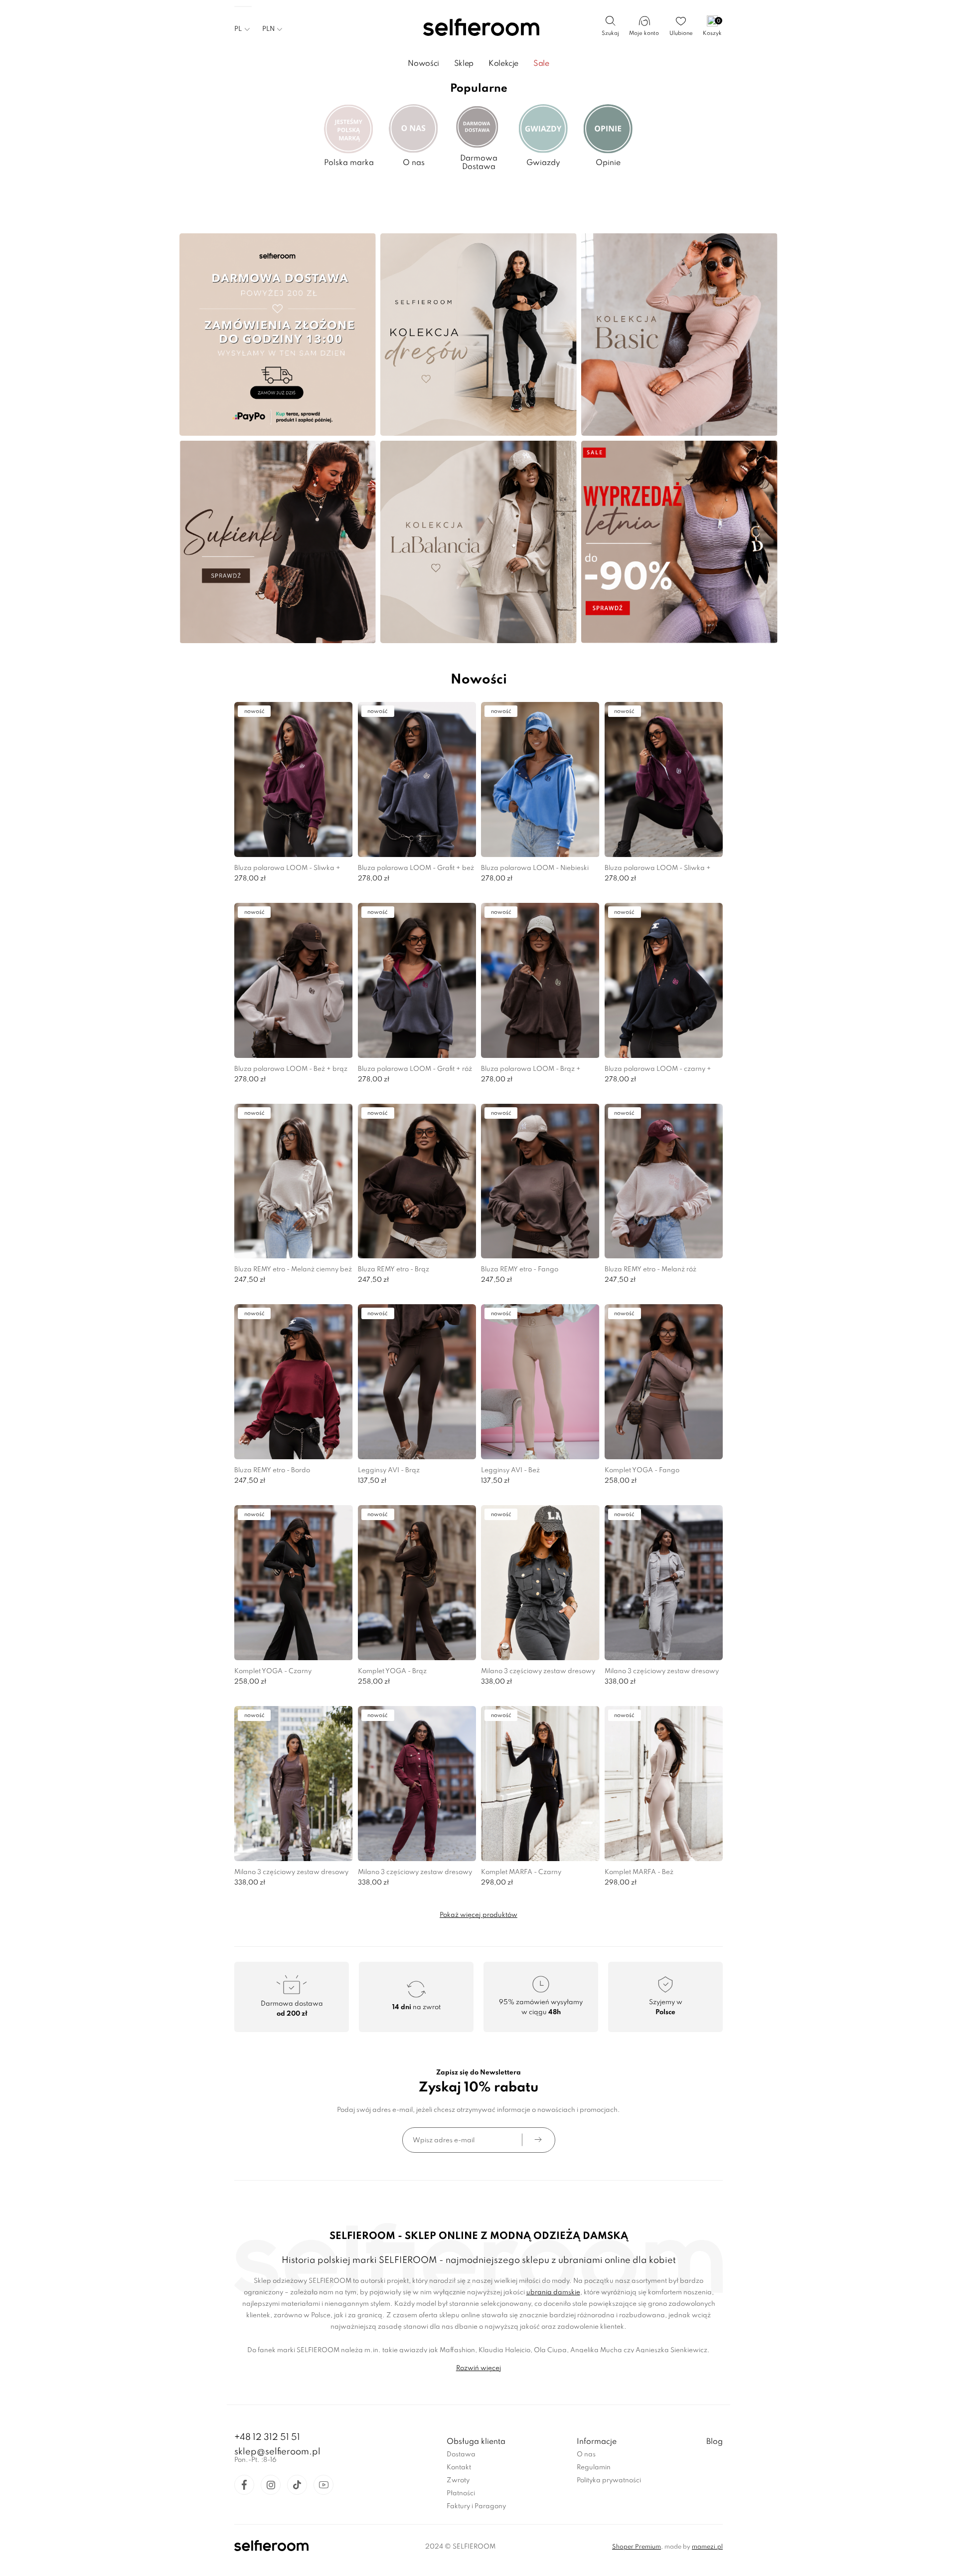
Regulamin (594, 2468)
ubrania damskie (553, 2293)
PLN (268, 29)
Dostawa (461, 2455)
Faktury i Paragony (476, 2506)
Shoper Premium (637, 2547)
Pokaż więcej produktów (478, 1915)
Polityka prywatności (609, 2481)
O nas (586, 2455)
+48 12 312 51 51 (267, 2437)
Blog (715, 2442)
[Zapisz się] (538, 2140)
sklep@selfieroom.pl (277, 2452)
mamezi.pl (707, 2547)
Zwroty (458, 2481)
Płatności (461, 2493)
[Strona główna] (479, 28)
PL (238, 29)
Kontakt (459, 2468)
